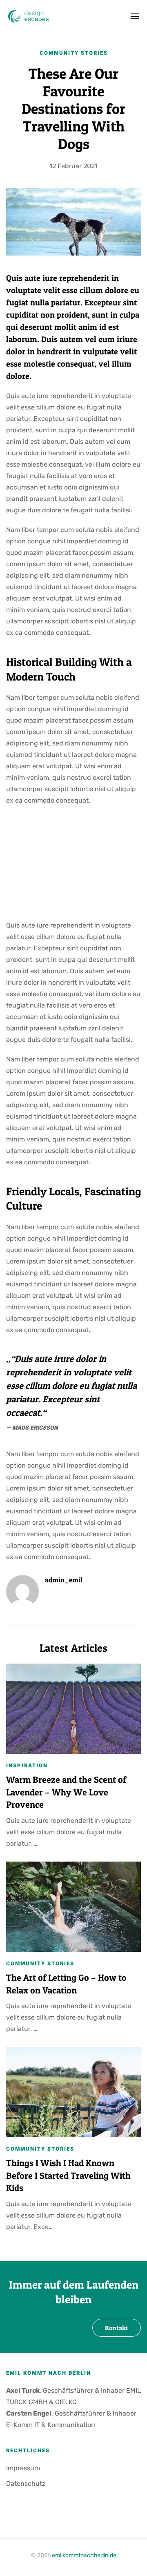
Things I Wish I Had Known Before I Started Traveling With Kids (68, 2176)
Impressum (23, 2468)
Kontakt (117, 2328)
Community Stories (74, 53)
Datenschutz (26, 2484)
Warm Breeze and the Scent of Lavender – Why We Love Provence (66, 1792)
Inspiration (27, 1765)
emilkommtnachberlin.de (84, 2555)
